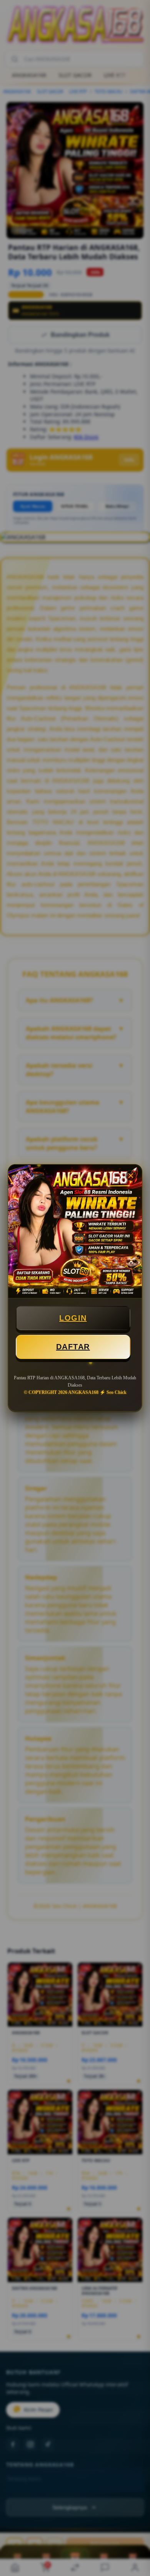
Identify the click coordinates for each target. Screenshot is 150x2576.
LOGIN (73, 1318)
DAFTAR (73, 1347)
